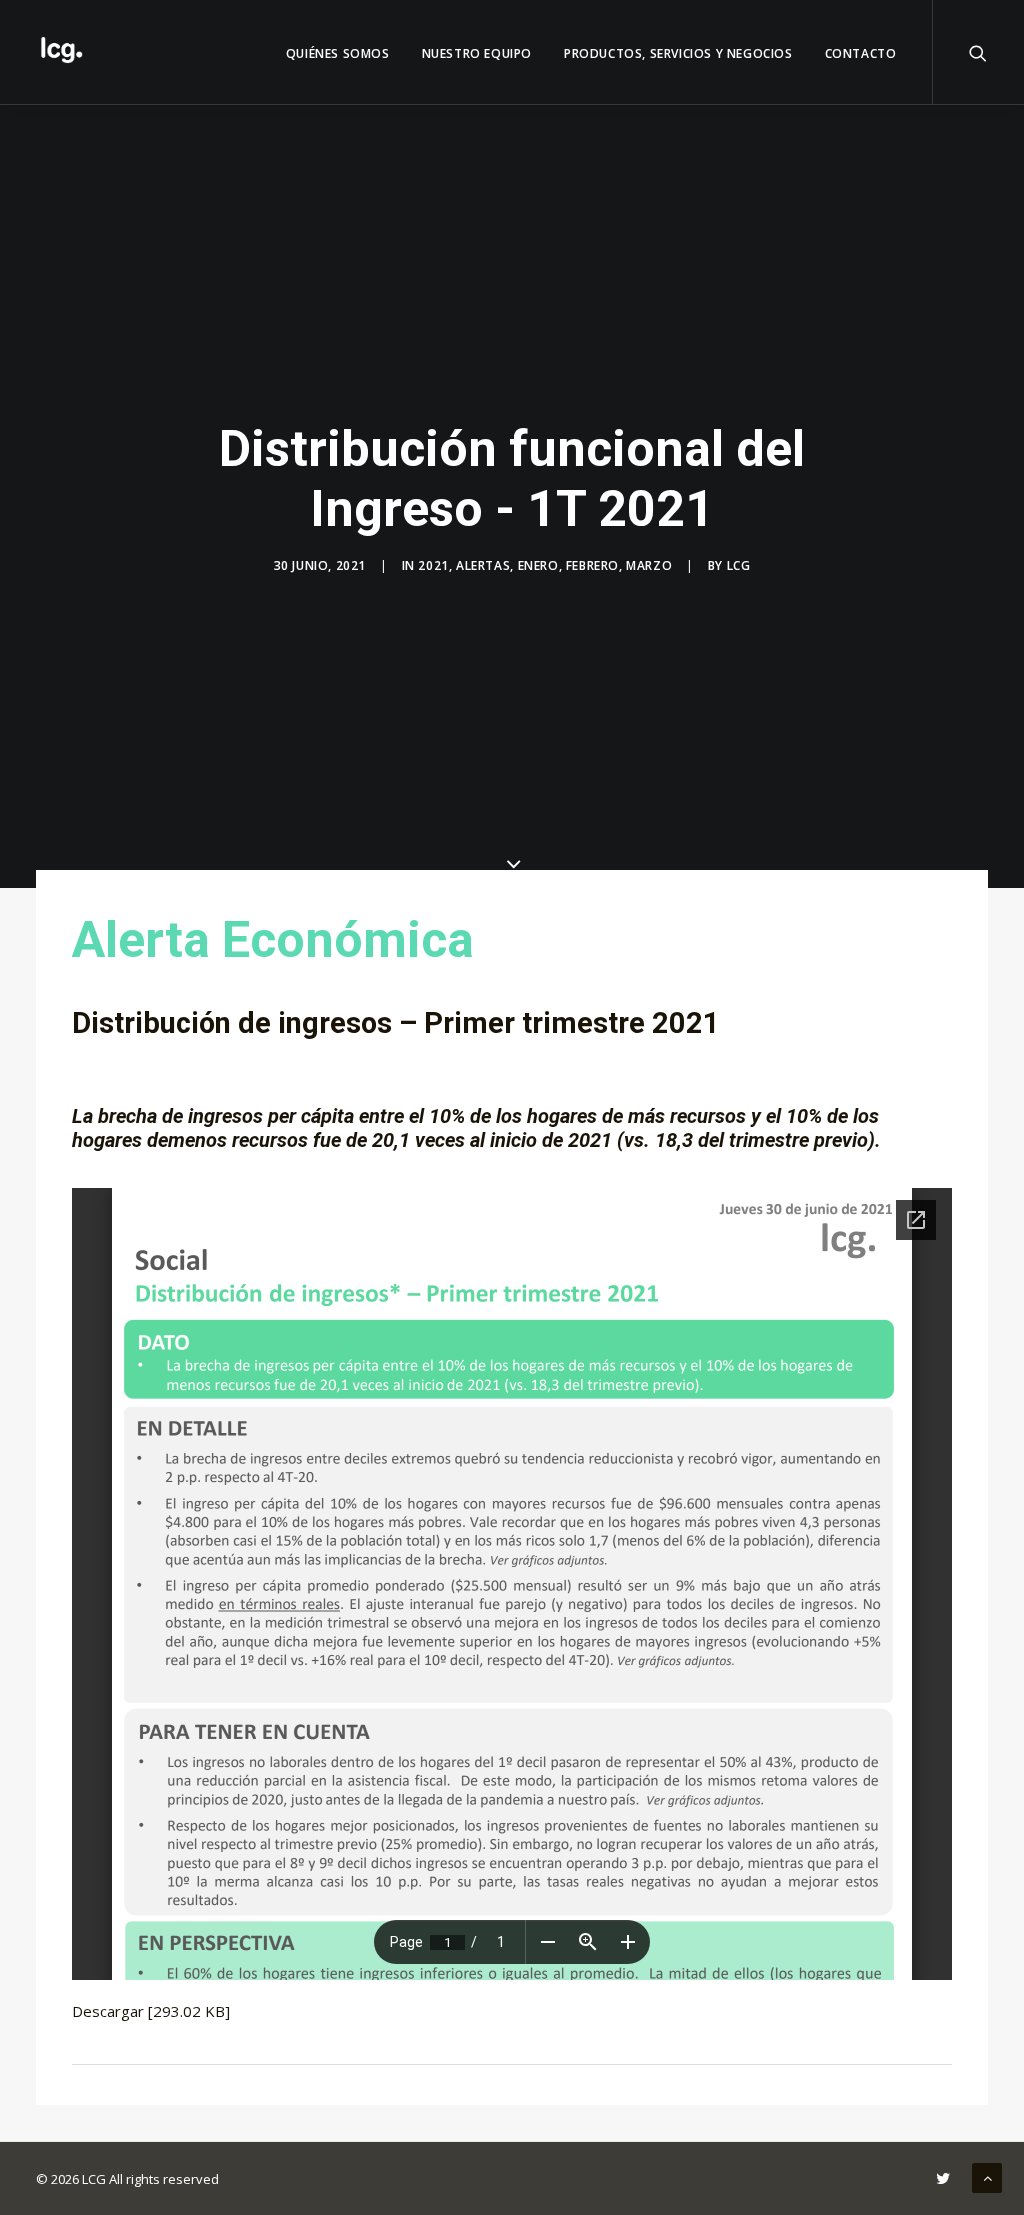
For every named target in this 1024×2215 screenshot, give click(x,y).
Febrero (592, 565)
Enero (538, 565)
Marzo (649, 565)
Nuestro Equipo (477, 53)
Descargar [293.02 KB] (151, 2011)
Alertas (483, 565)
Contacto (861, 53)
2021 (433, 565)
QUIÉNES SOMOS (338, 53)
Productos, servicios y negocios (678, 53)
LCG (739, 565)
